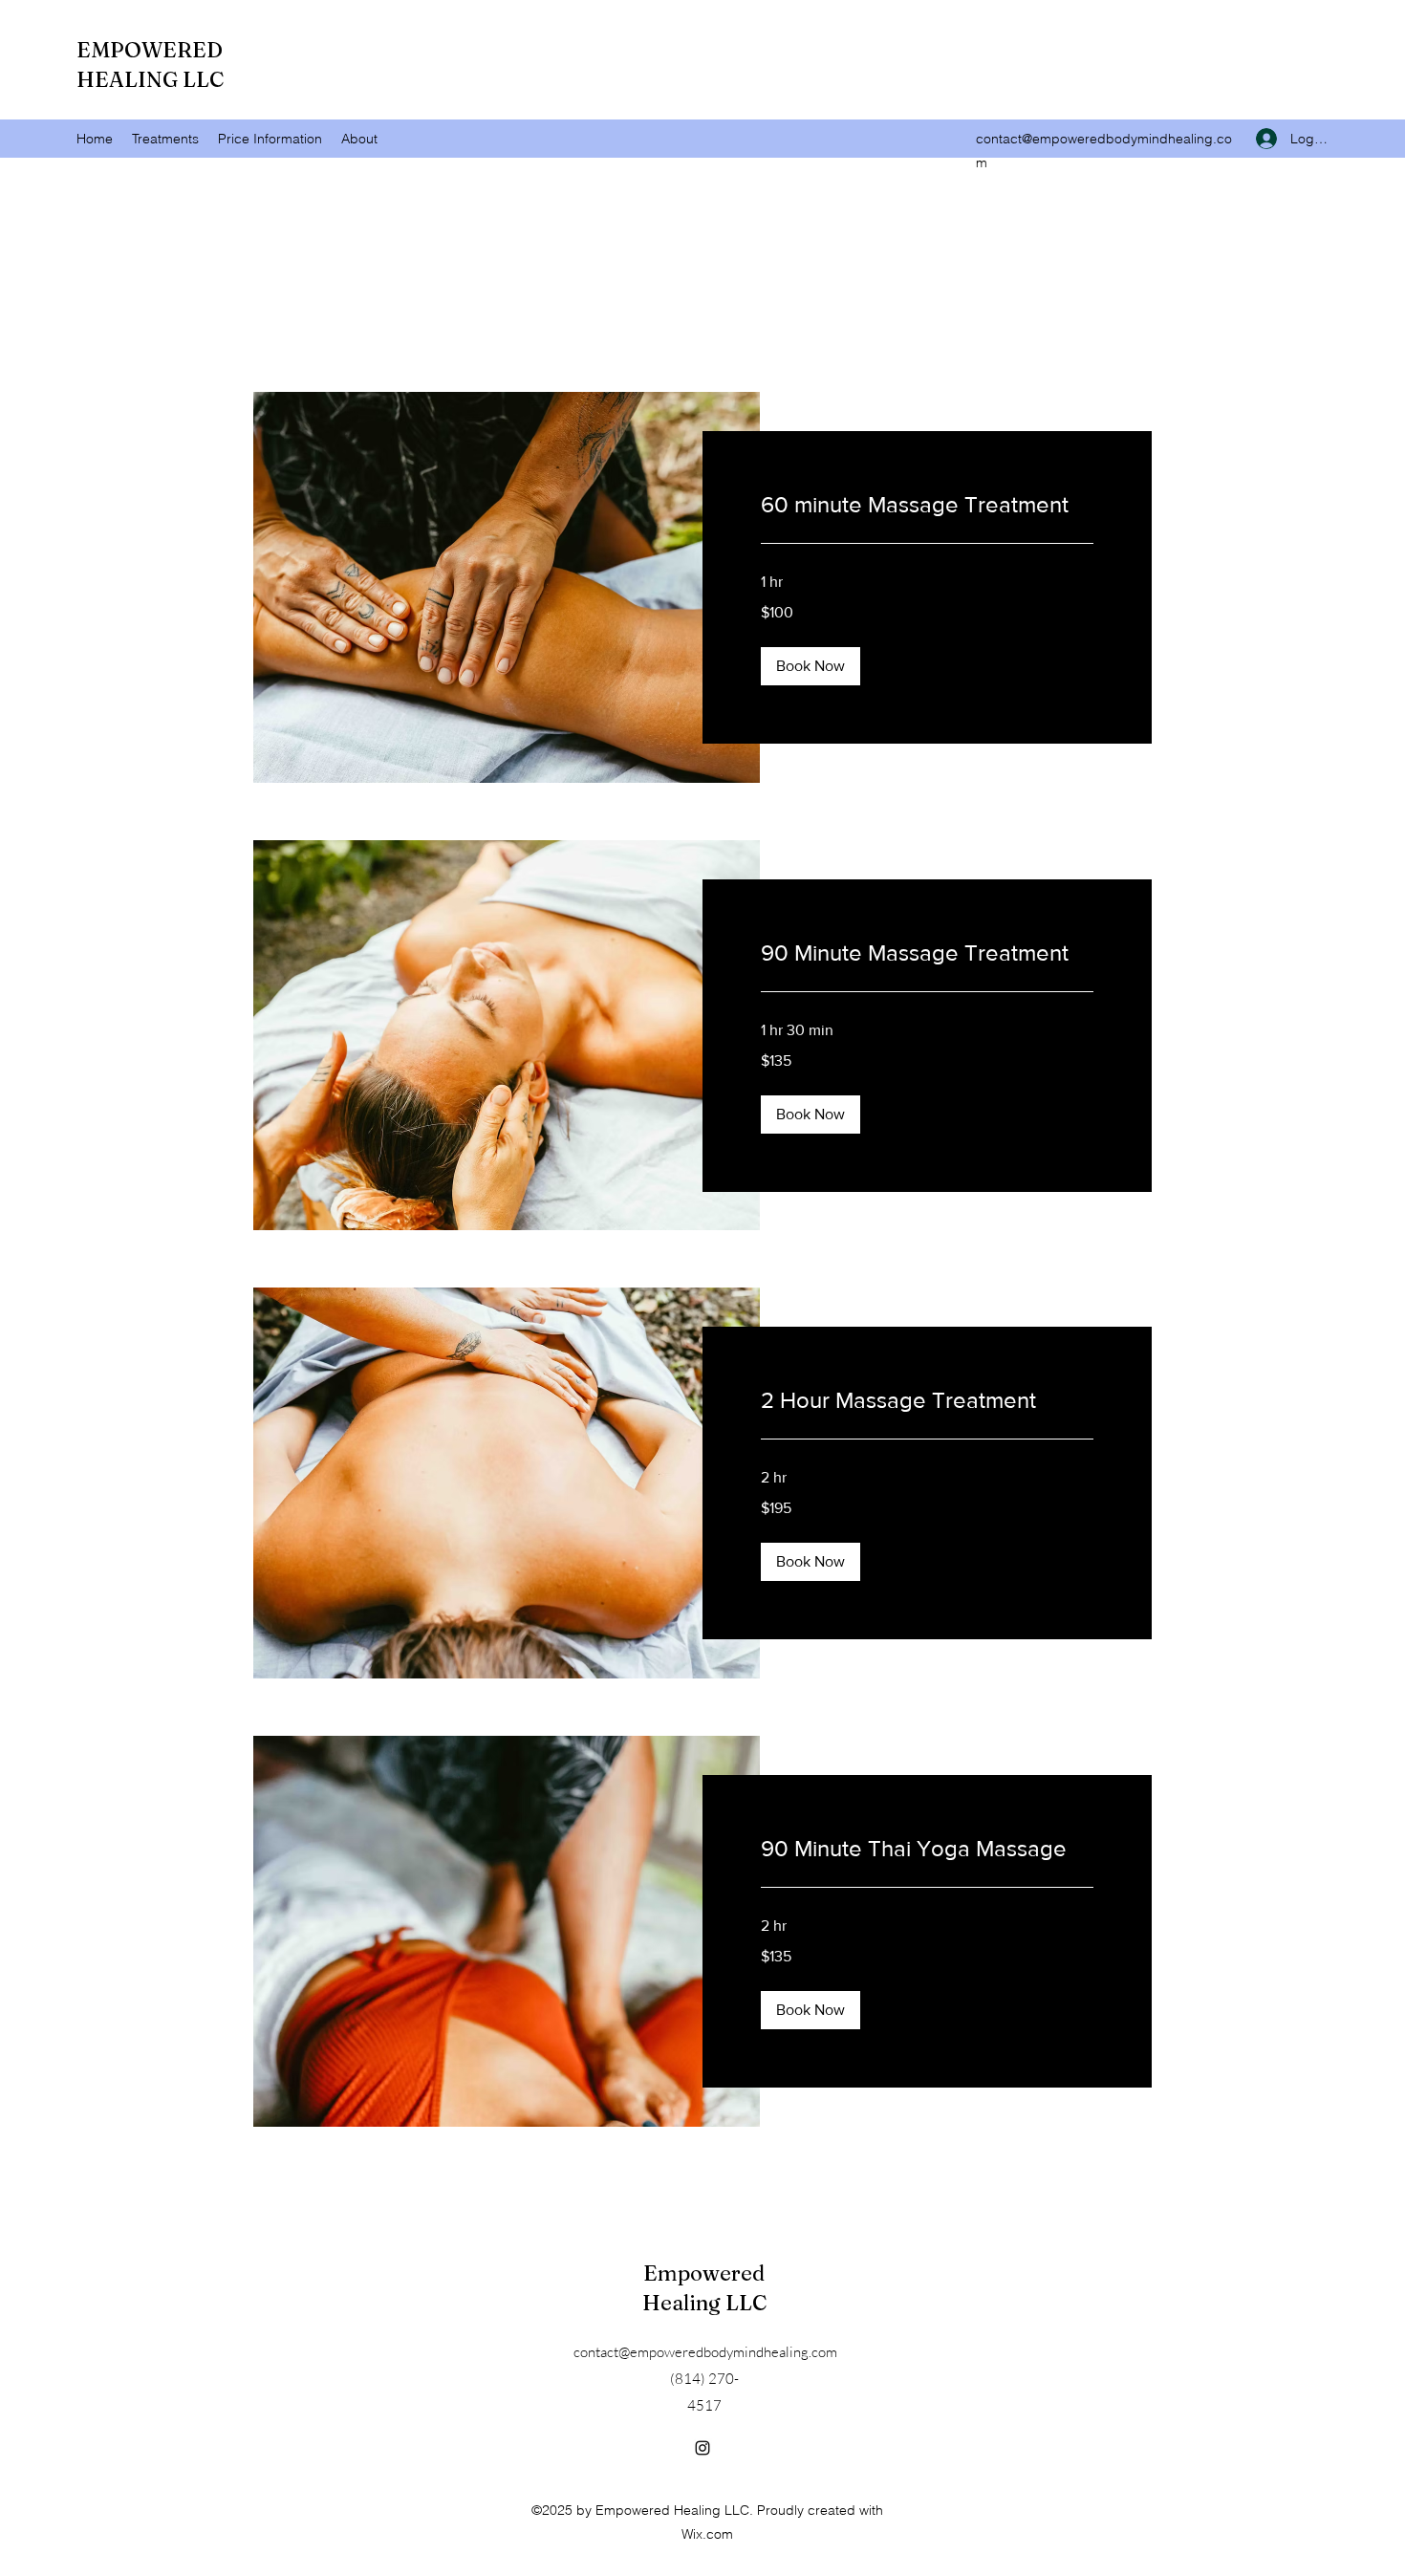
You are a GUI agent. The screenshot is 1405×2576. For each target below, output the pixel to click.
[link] (927, 505)
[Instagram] (702, 2448)
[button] (811, 666)
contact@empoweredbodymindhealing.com (705, 2352)
